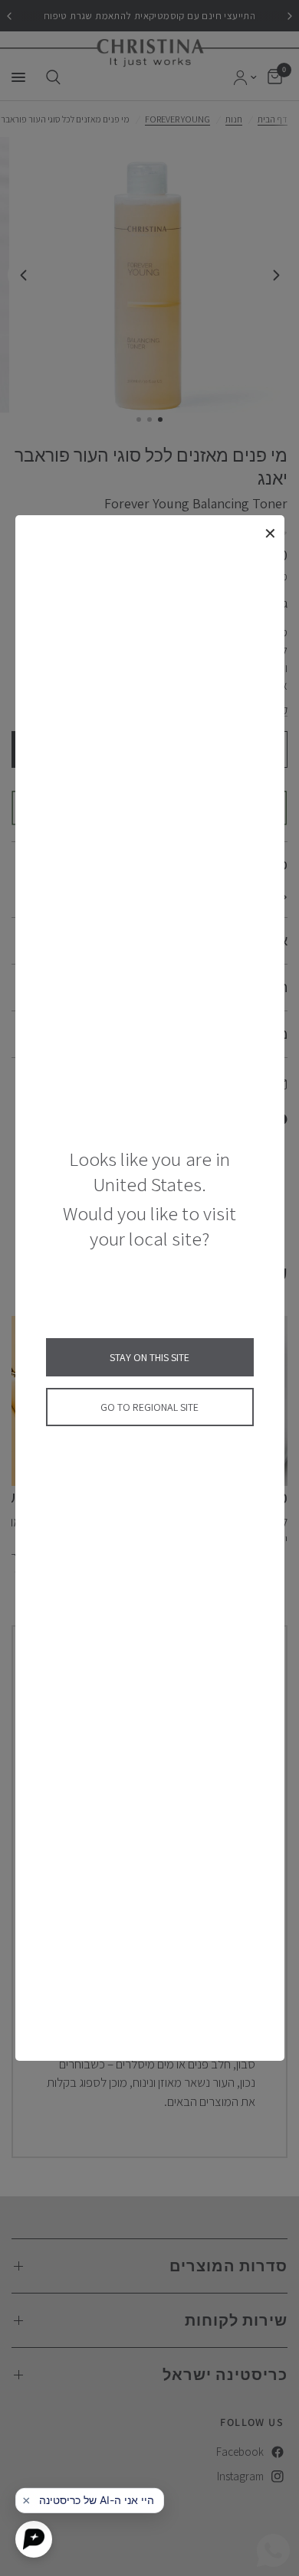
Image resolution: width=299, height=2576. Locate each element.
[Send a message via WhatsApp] (273, 2550)
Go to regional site (149, 1407)
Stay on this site (149, 1357)
